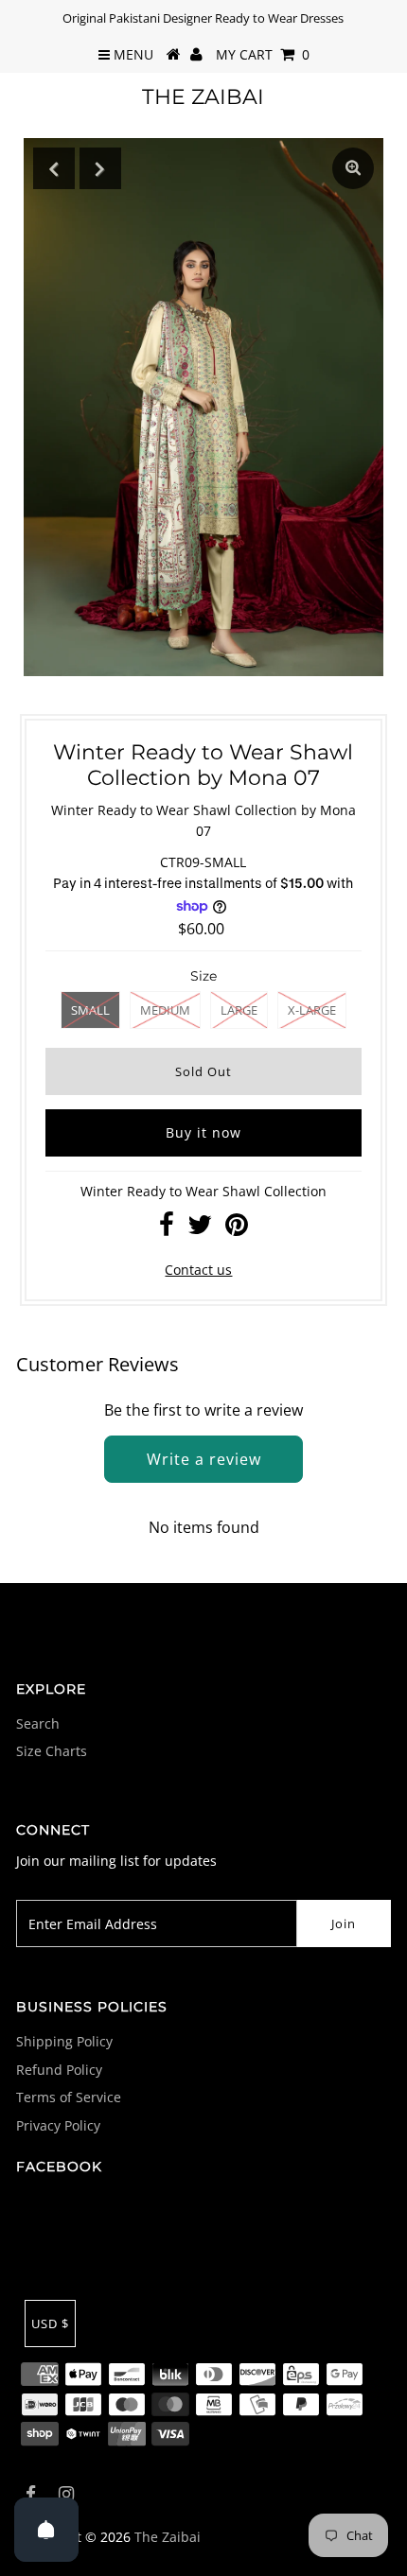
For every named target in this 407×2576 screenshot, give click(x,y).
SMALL (90, 1010)
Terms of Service (69, 2097)
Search (38, 1723)
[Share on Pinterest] (237, 1229)
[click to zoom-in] (353, 168)
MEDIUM (165, 1010)
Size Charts (52, 1751)
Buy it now (203, 1132)
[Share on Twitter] (200, 1229)
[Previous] (54, 168)
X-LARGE (312, 1010)
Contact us (198, 1270)
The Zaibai (203, 97)
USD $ (50, 2324)
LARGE (239, 1010)
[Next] (100, 168)
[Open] (46, 2530)
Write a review (204, 1459)
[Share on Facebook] (167, 1229)
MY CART (263, 54)
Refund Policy (59, 2070)
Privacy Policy (58, 2125)
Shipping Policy (64, 2041)
